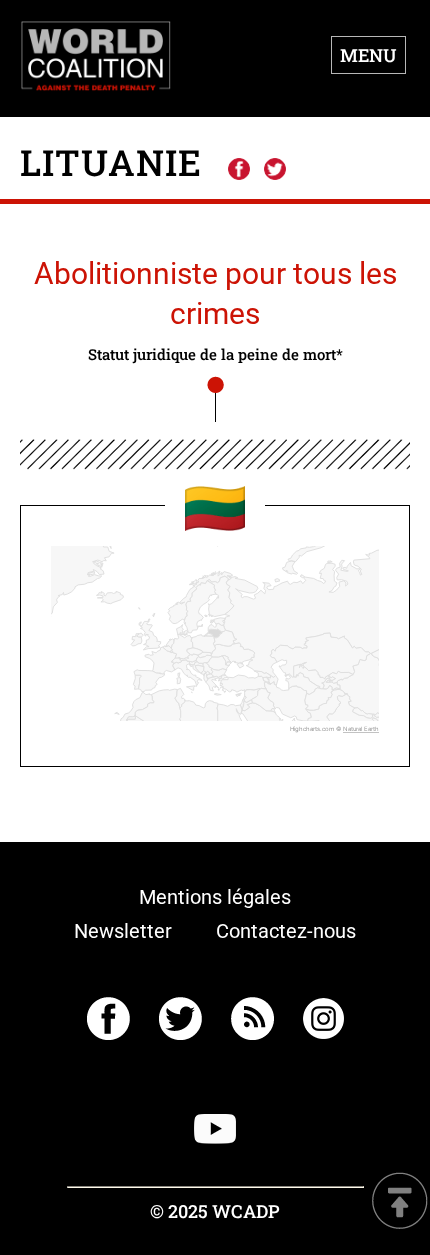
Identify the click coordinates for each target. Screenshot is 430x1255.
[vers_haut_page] (400, 1202)
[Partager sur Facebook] (238, 170)
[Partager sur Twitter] (275, 170)
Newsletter (123, 931)
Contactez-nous (286, 931)
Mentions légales (215, 897)
